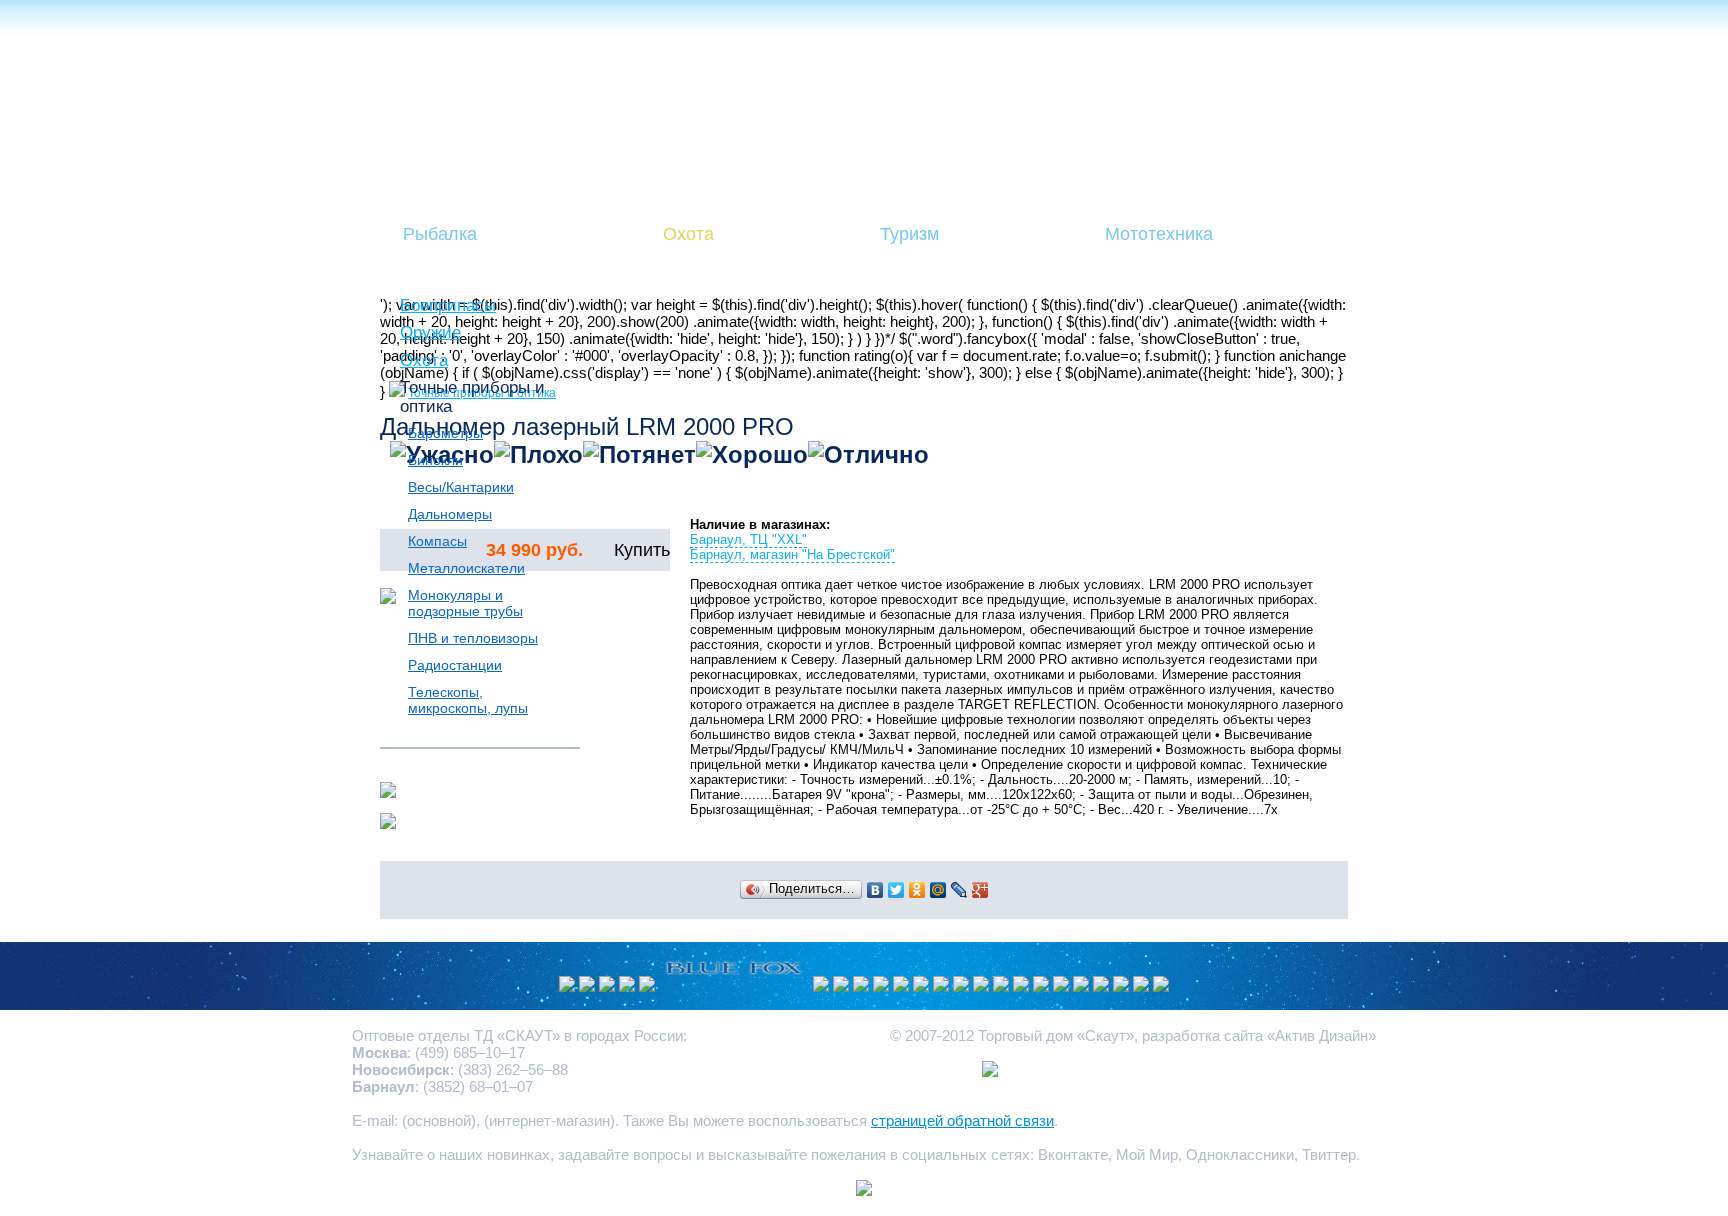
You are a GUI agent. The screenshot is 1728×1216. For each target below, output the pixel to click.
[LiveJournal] (959, 890)
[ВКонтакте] (875, 890)
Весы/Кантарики (461, 487)
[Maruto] (841, 986)
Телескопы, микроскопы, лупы (468, 700)
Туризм (909, 234)
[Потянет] (639, 455)
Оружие (430, 332)
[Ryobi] (1081, 986)
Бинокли (435, 460)
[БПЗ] (1021, 986)
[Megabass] (901, 986)
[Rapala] (1041, 986)
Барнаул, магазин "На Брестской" (792, 554)
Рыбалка (440, 234)
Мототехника (1159, 234)
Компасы (437, 541)
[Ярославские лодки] (961, 986)
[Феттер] (1061, 986)
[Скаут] (1101, 986)
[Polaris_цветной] (921, 986)
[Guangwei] (821, 986)
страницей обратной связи (962, 1120)
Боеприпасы (448, 305)
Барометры (445, 433)
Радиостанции (455, 665)
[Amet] (647, 986)
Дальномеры (450, 514)
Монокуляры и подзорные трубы (465, 603)
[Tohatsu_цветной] (1121, 986)
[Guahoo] (861, 986)
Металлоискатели (466, 568)
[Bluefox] (734, 986)
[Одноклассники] (917, 890)
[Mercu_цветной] (1161, 986)
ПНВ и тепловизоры (473, 638)
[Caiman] (941, 986)
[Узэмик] (567, 986)
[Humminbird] (627, 986)
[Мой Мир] (938, 890)
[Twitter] (896, 890)
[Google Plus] (980, 890)
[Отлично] (868, 455)
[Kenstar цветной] (1001, 986)
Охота (688, 234)
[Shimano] (1141, 986)
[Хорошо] (752, 455)
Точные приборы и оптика (472, 396)
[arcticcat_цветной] (881, 986)
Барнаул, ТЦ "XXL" (748, 539)
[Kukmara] (607, 986)
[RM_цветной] (587, 986)
